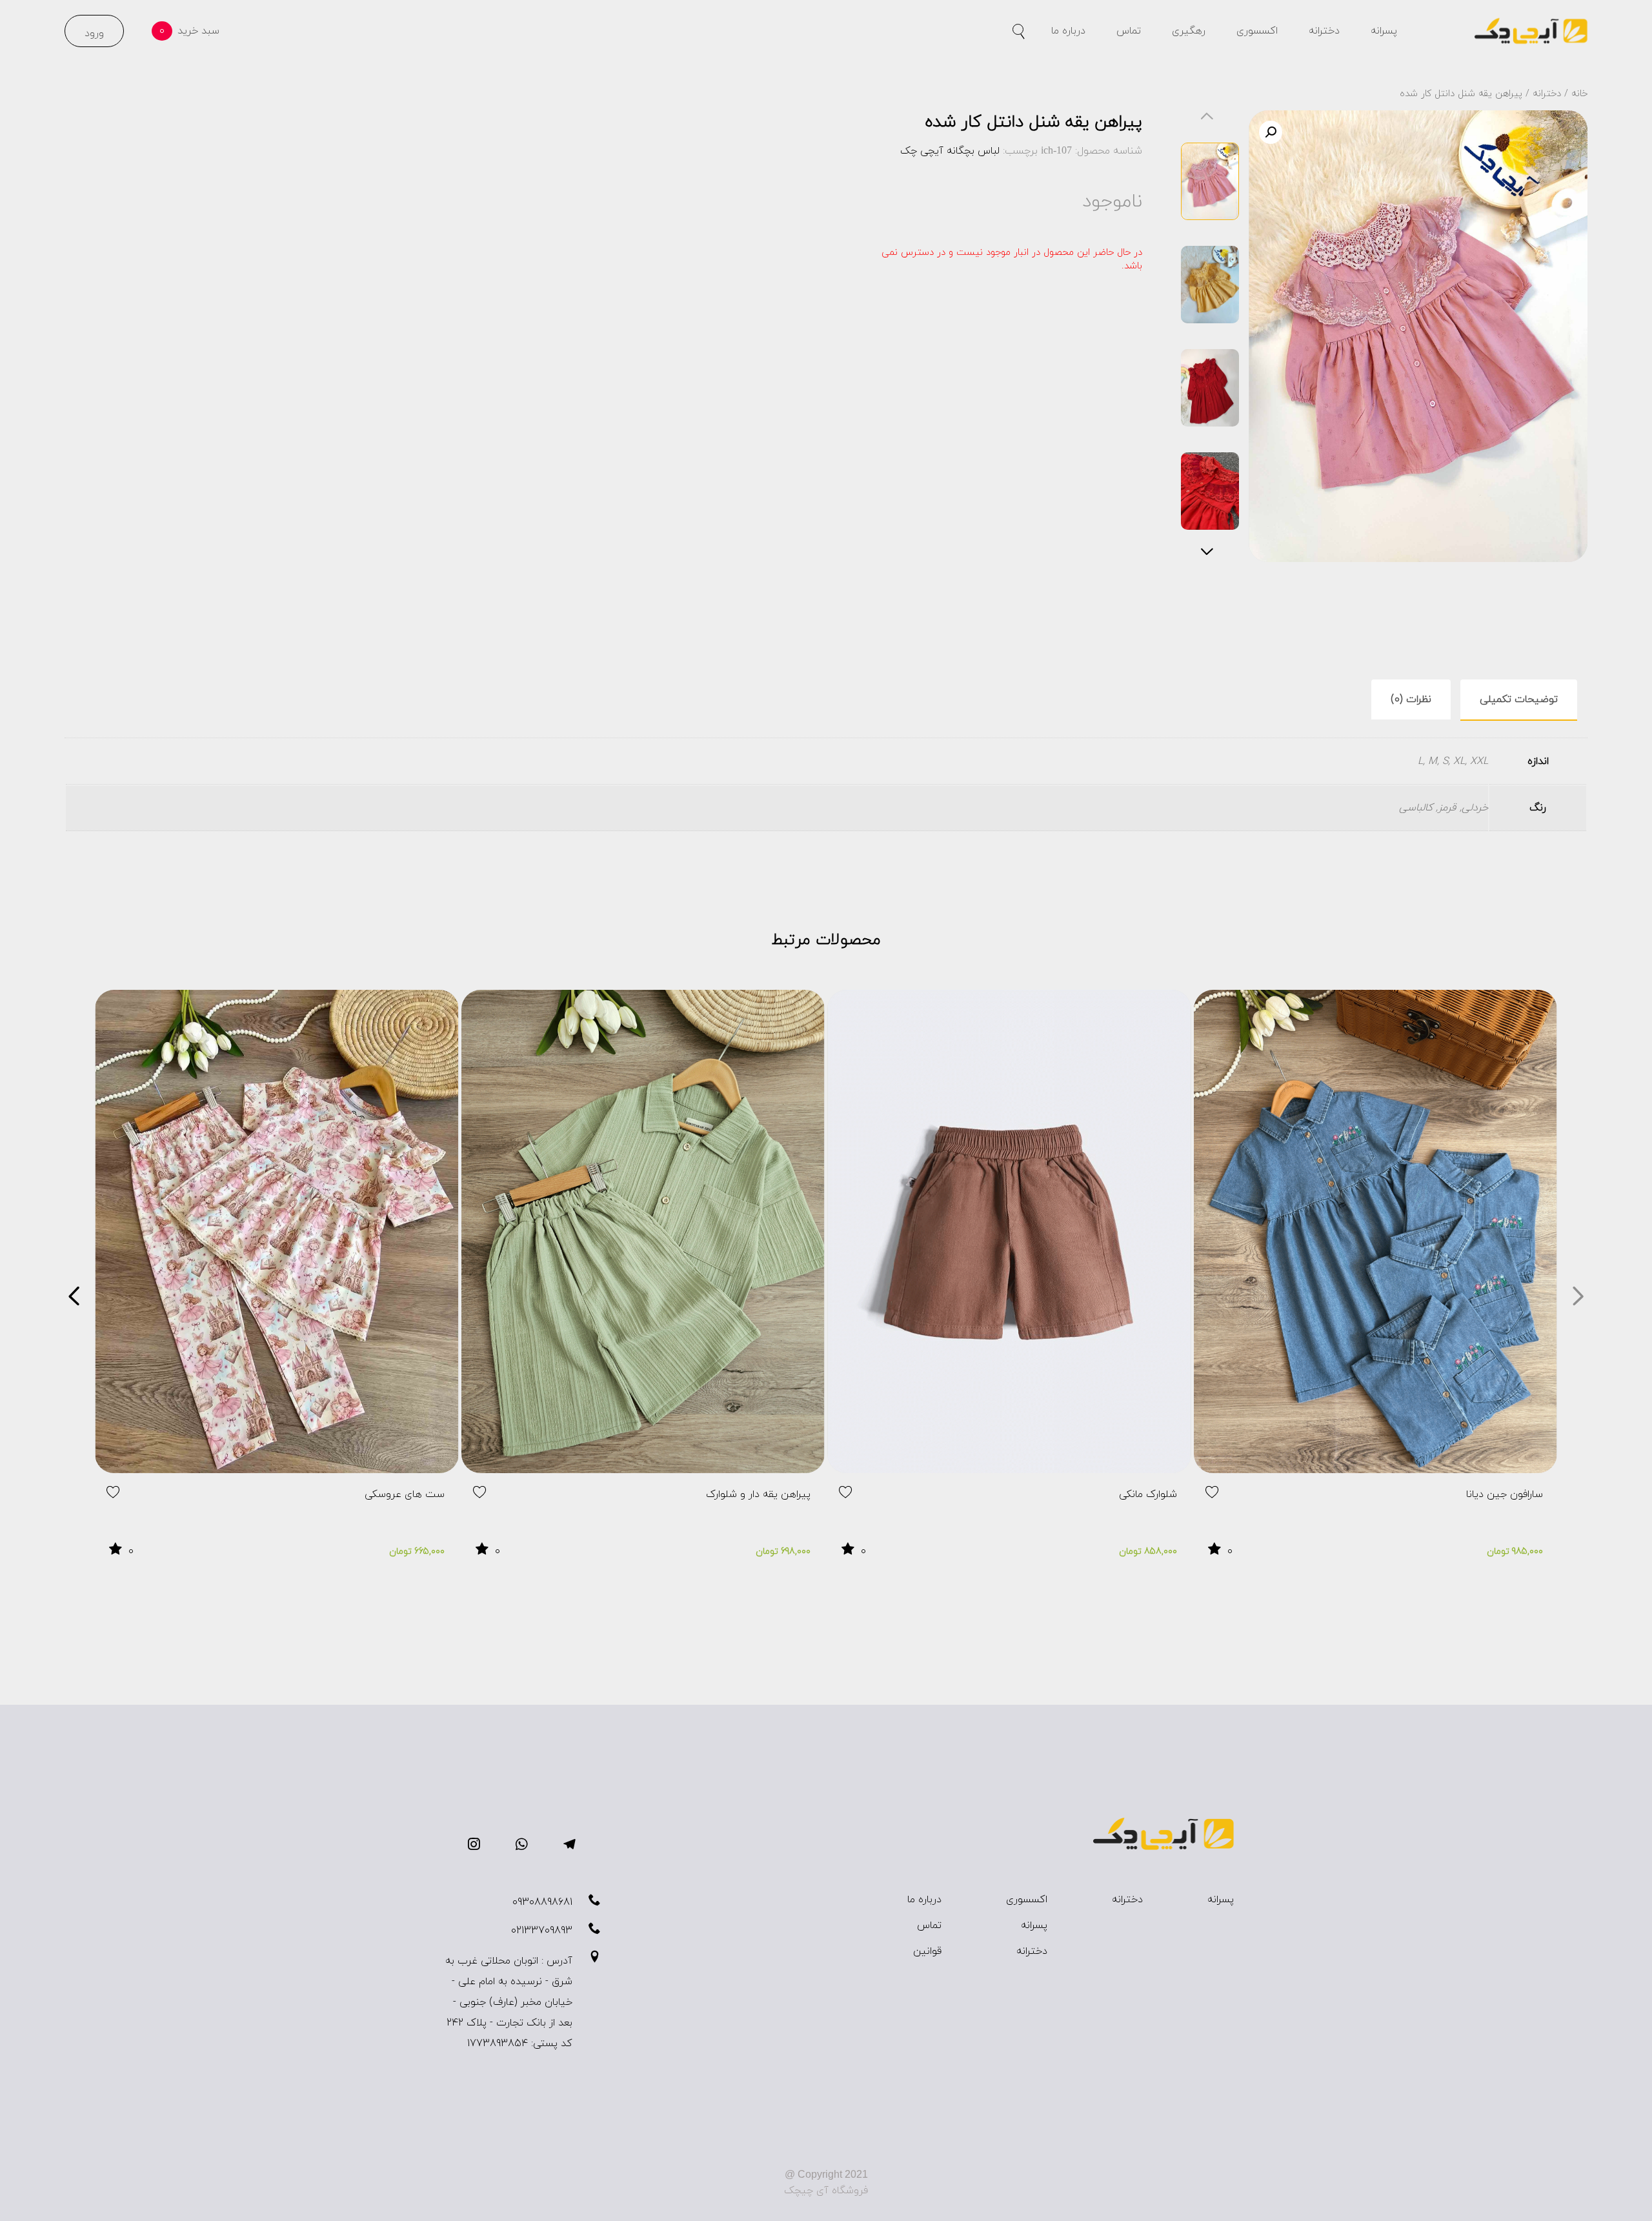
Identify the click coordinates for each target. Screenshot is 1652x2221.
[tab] (1519, 700)
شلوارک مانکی (1148, 1494)
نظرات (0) (1411, 699)
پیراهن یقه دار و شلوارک (758, 1494)
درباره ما (1068, 31)
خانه (1579, 94)
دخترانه (1324, 31)
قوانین (927, 1951)
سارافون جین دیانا (1505, 1494)
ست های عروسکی (405, 1494)
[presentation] (1578, 1299)
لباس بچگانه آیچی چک (950, 151)
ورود (94, 34)
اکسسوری (1257, 31)
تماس (1129, 31)
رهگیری (1189, 31)
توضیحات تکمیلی (1519, 699)
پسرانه (1384, 31)
